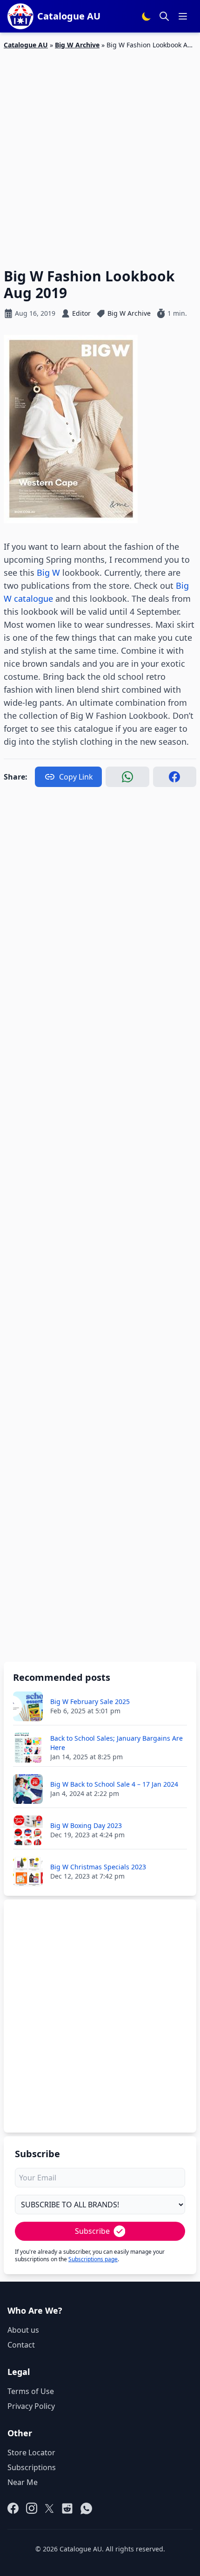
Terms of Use (31, 2391)
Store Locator (31, 2452)
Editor (81, 313)
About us (23, 2330)
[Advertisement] (100, 153)
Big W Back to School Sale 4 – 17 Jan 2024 (114, 1784)
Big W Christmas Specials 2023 (98, 1867)
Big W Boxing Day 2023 (86, 1825)
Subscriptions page (93, 2259)
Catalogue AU (26, 45)
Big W (48, 572)
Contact (21, 2345)
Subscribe (92, 2231)
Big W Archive (77, 45)
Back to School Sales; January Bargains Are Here (117, 1743)
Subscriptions (32, 2467)
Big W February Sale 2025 (90, 1701)
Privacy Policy (31, 2406)
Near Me (23, 2482)
